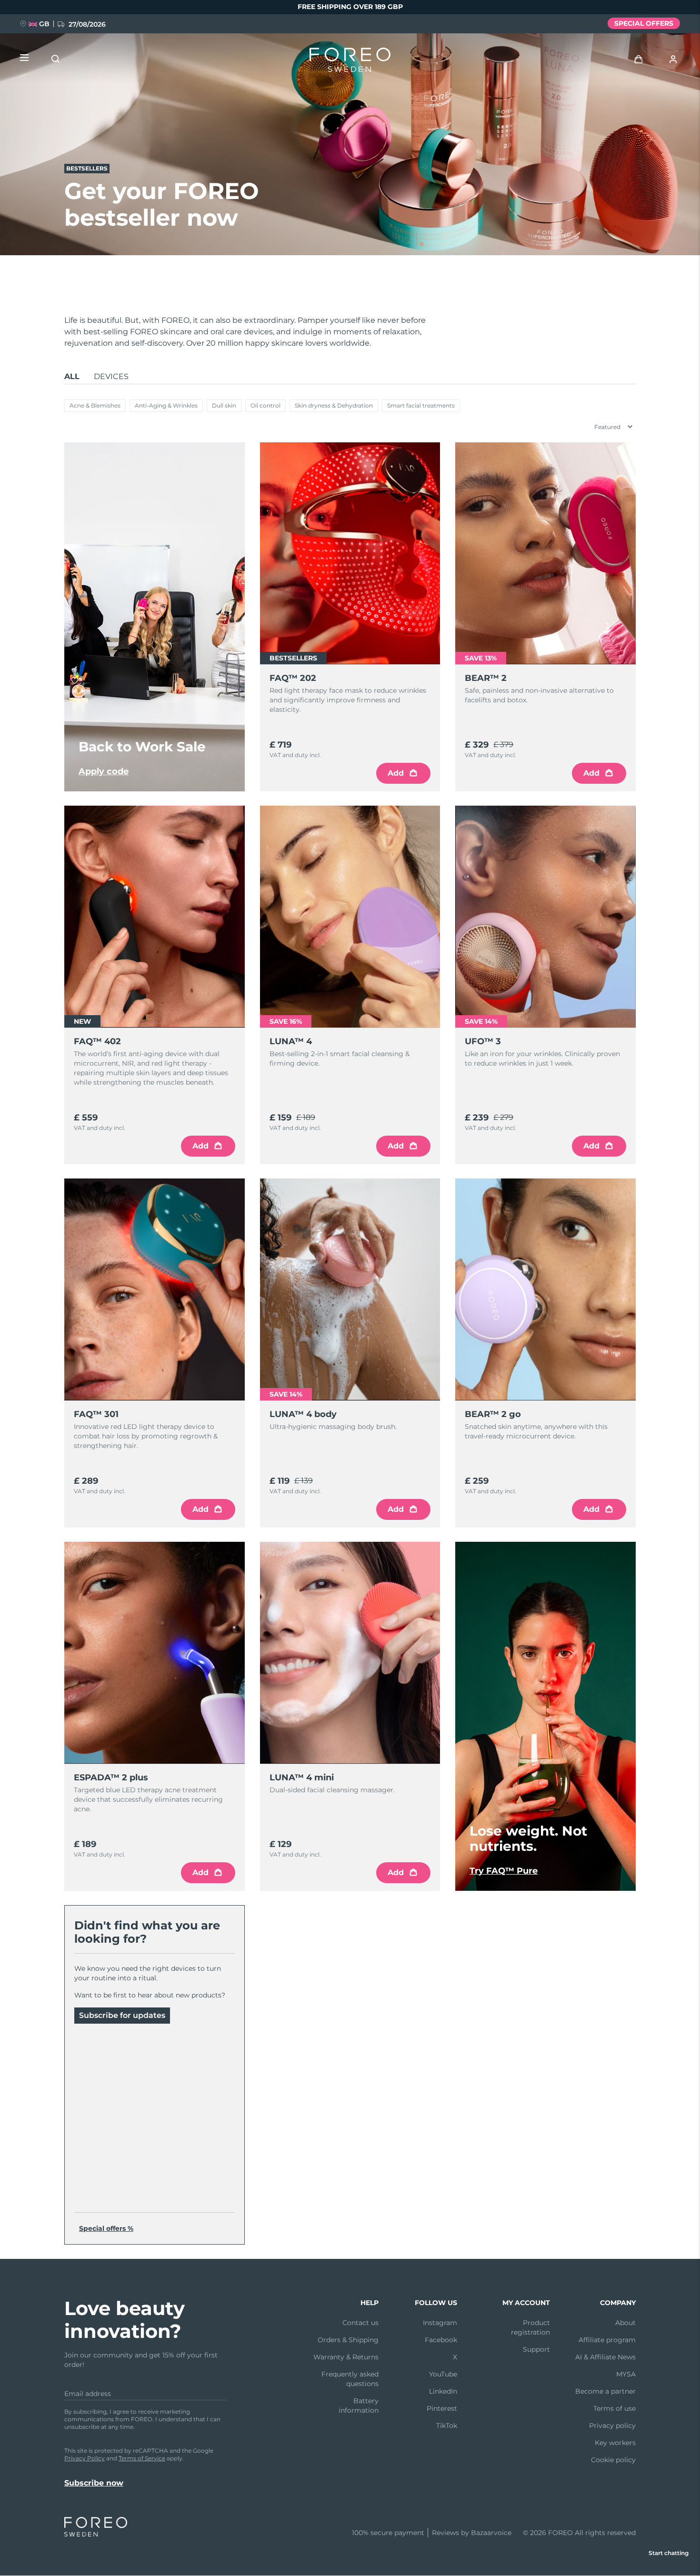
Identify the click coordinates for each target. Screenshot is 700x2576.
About (625, 2323)
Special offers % (106, 2228)
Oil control (265, 405)
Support (536, 2349)
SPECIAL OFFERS (644, 23)
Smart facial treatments (421, 405)
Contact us (360, 2323)
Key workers (615, 2443)
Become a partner (605, 2391)
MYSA (626, 2374)
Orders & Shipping (348, 2340)
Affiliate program (607, 2340)
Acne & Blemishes (95, 405)
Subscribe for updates (122, 2015)
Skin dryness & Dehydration (334, 405)
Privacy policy (612, 2426)
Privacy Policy (85, 2458)
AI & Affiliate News (605, 2357)
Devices (111, 376)
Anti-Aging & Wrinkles (166, 405)
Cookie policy (613, 2460)
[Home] (350, 62)
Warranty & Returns (346, 2357)
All (72, 376)
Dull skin (224, 405)
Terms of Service (142, 2458)
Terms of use (615, 2408)
